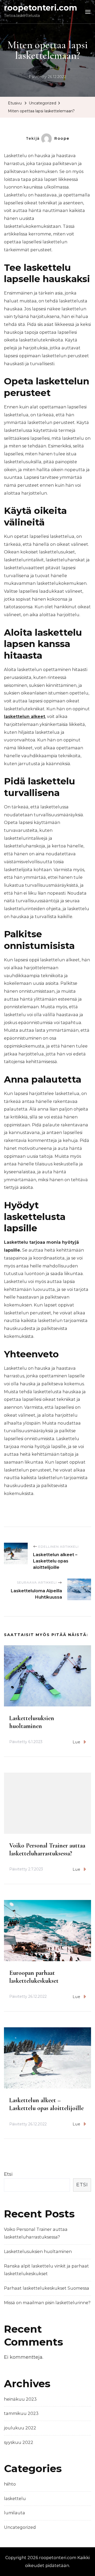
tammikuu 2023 (21, 2413)
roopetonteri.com (41, 8)
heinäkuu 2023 (20, 2399)
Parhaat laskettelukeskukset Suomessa (47, 2288)
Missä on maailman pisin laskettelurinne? (47, 2303)
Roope (62, 138)
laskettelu (15, 2499)
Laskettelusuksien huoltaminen (32, 1722)
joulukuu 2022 (20, 2428)
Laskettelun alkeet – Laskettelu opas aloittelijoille (46, 2104)
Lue (77, 1742)
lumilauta (15, 2513)
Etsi (8, 2174)
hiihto (10, 2484)
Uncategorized (20, 2527)
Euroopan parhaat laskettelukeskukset (34, 1977)
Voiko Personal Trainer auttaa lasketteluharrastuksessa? (47, 1849)
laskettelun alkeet (25, 717)
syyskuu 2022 (19, 2442)
